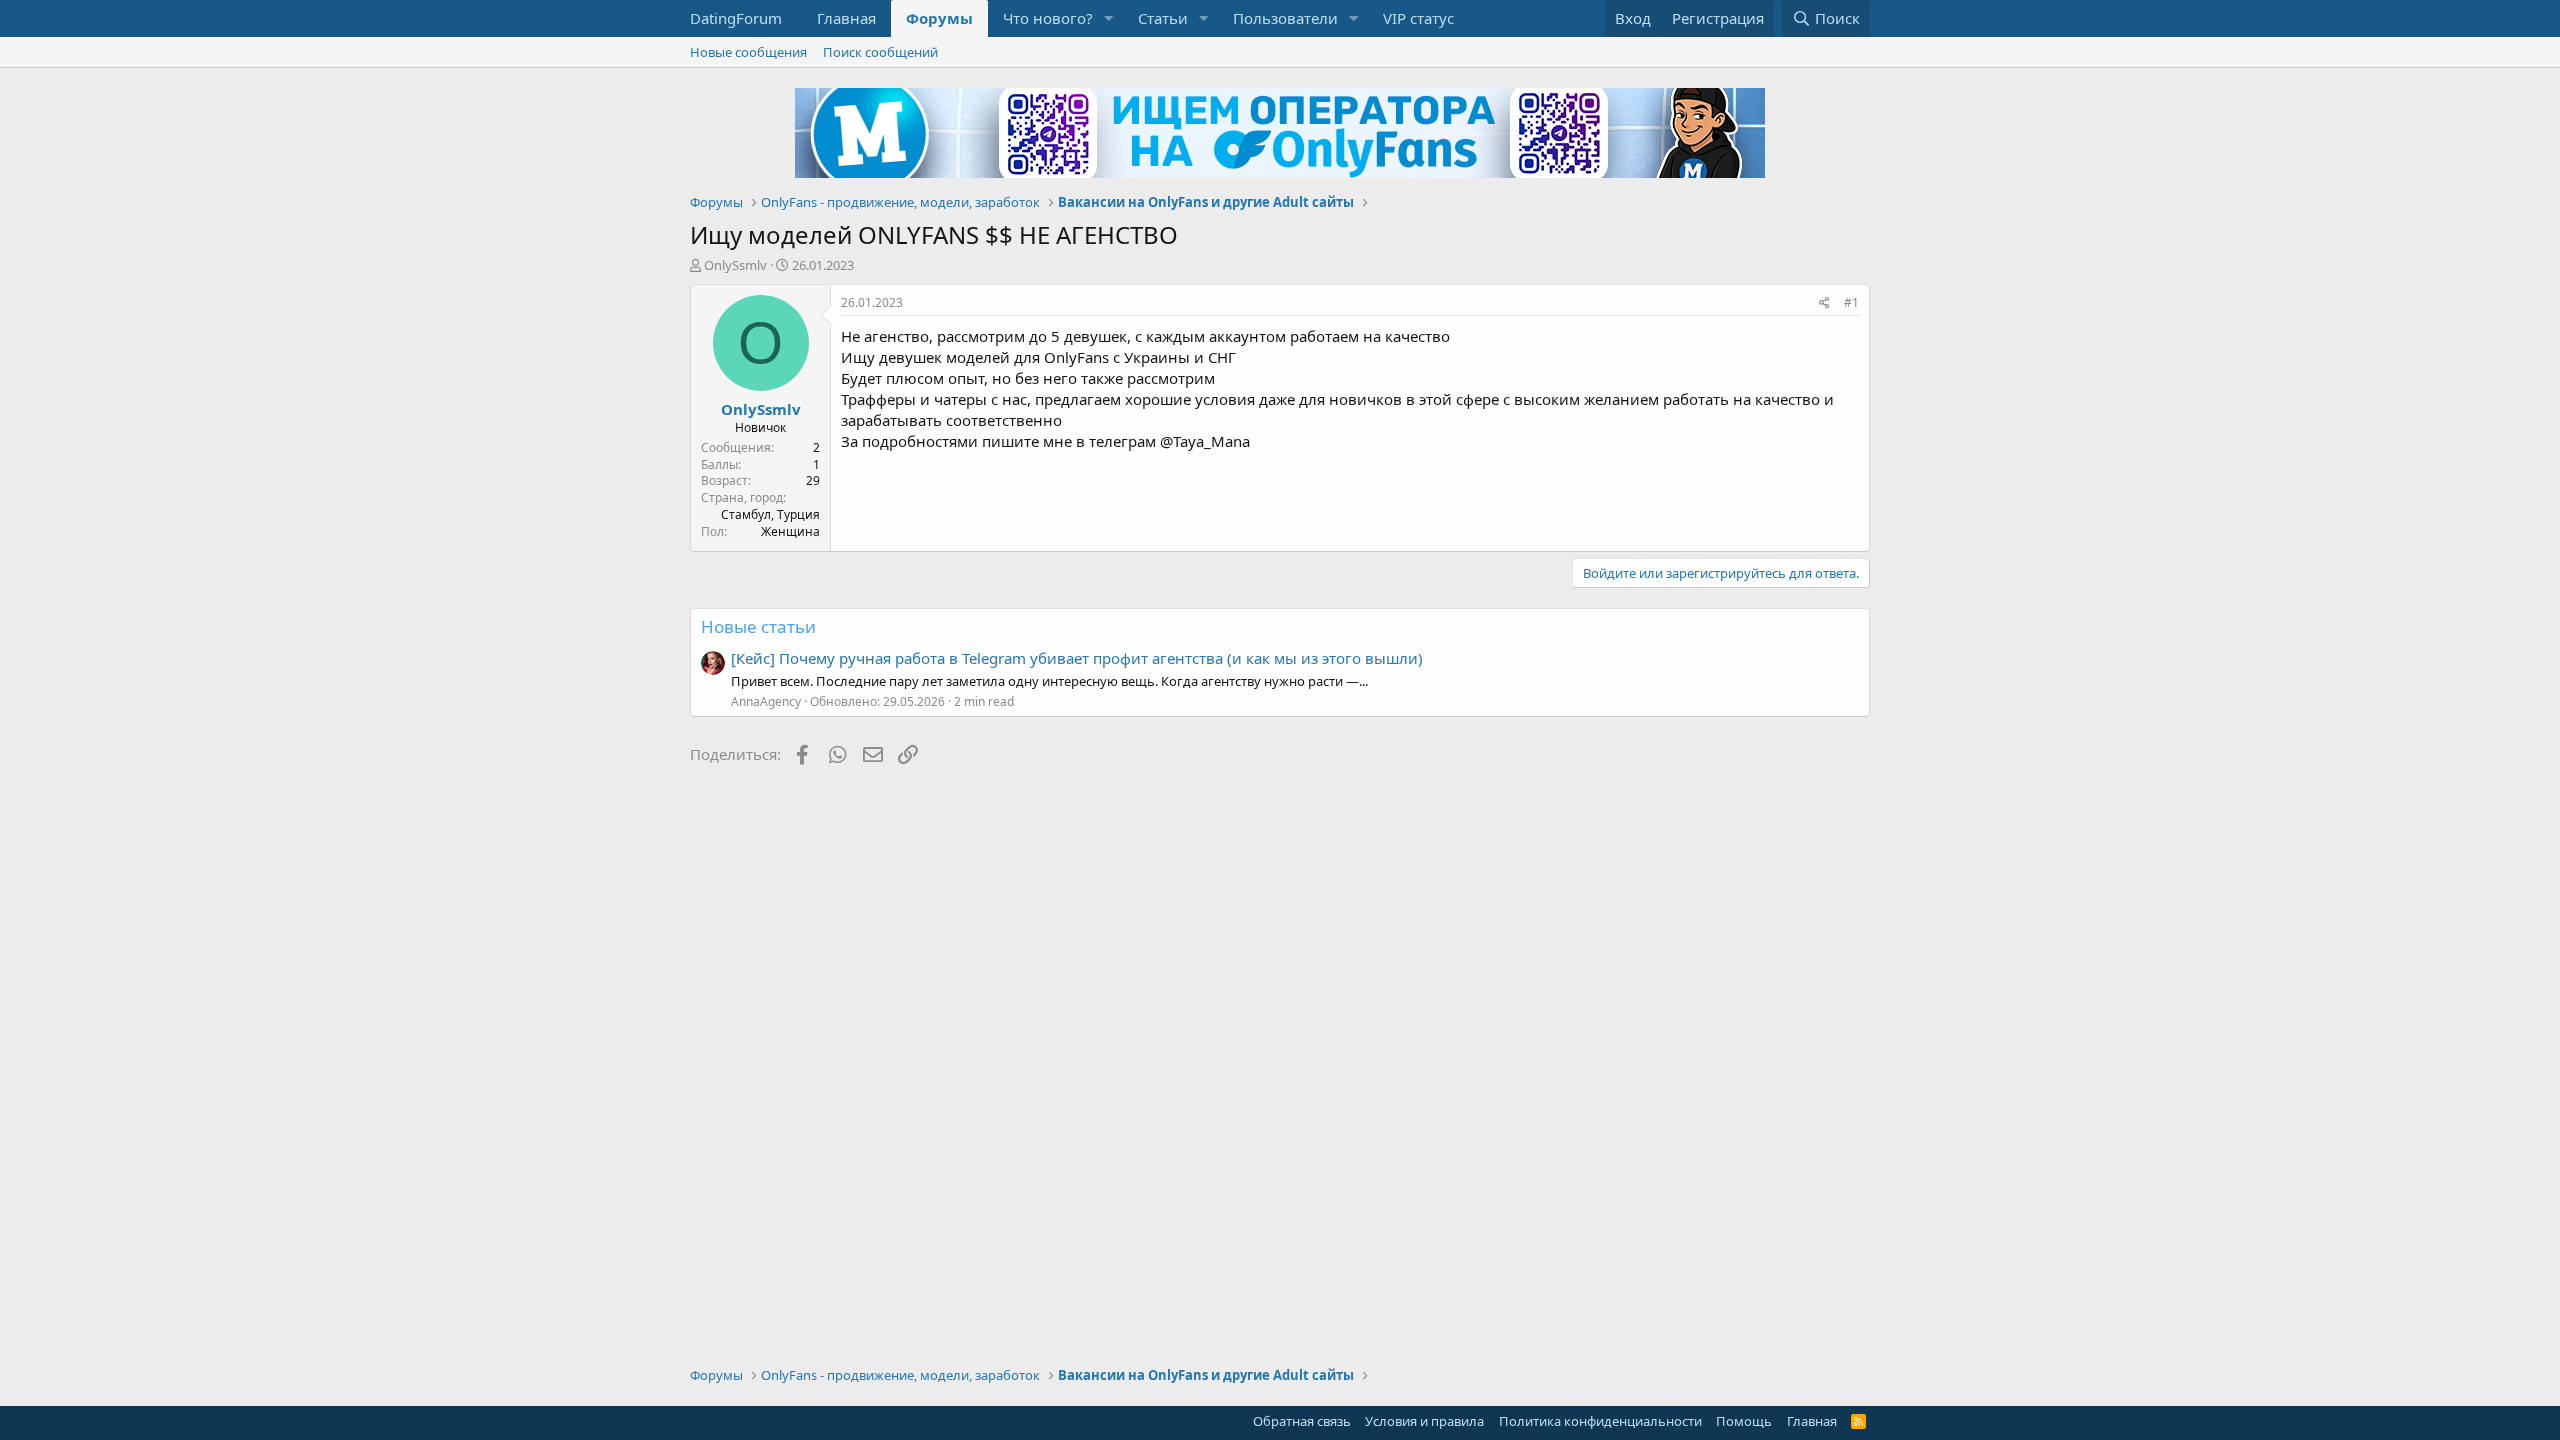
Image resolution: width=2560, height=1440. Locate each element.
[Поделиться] (1824, 303)
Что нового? (1048, 18)
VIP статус (1418, 18)
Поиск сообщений (880, 52)
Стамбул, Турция (770, 514)
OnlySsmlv (735, 265)
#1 (1851, 302)
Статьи (1163, 18)
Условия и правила (1424, 1421)
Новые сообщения (748, 52)
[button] (1109, 18)
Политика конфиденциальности (1600, 1421)
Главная (846, 18)
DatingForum (736, 18)
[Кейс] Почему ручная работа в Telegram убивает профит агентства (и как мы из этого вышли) (1077, 658)
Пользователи (1285, 18)
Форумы (939, 18)
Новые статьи (758, 626)
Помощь (1744, 1421)
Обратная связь (1302, 1421)
